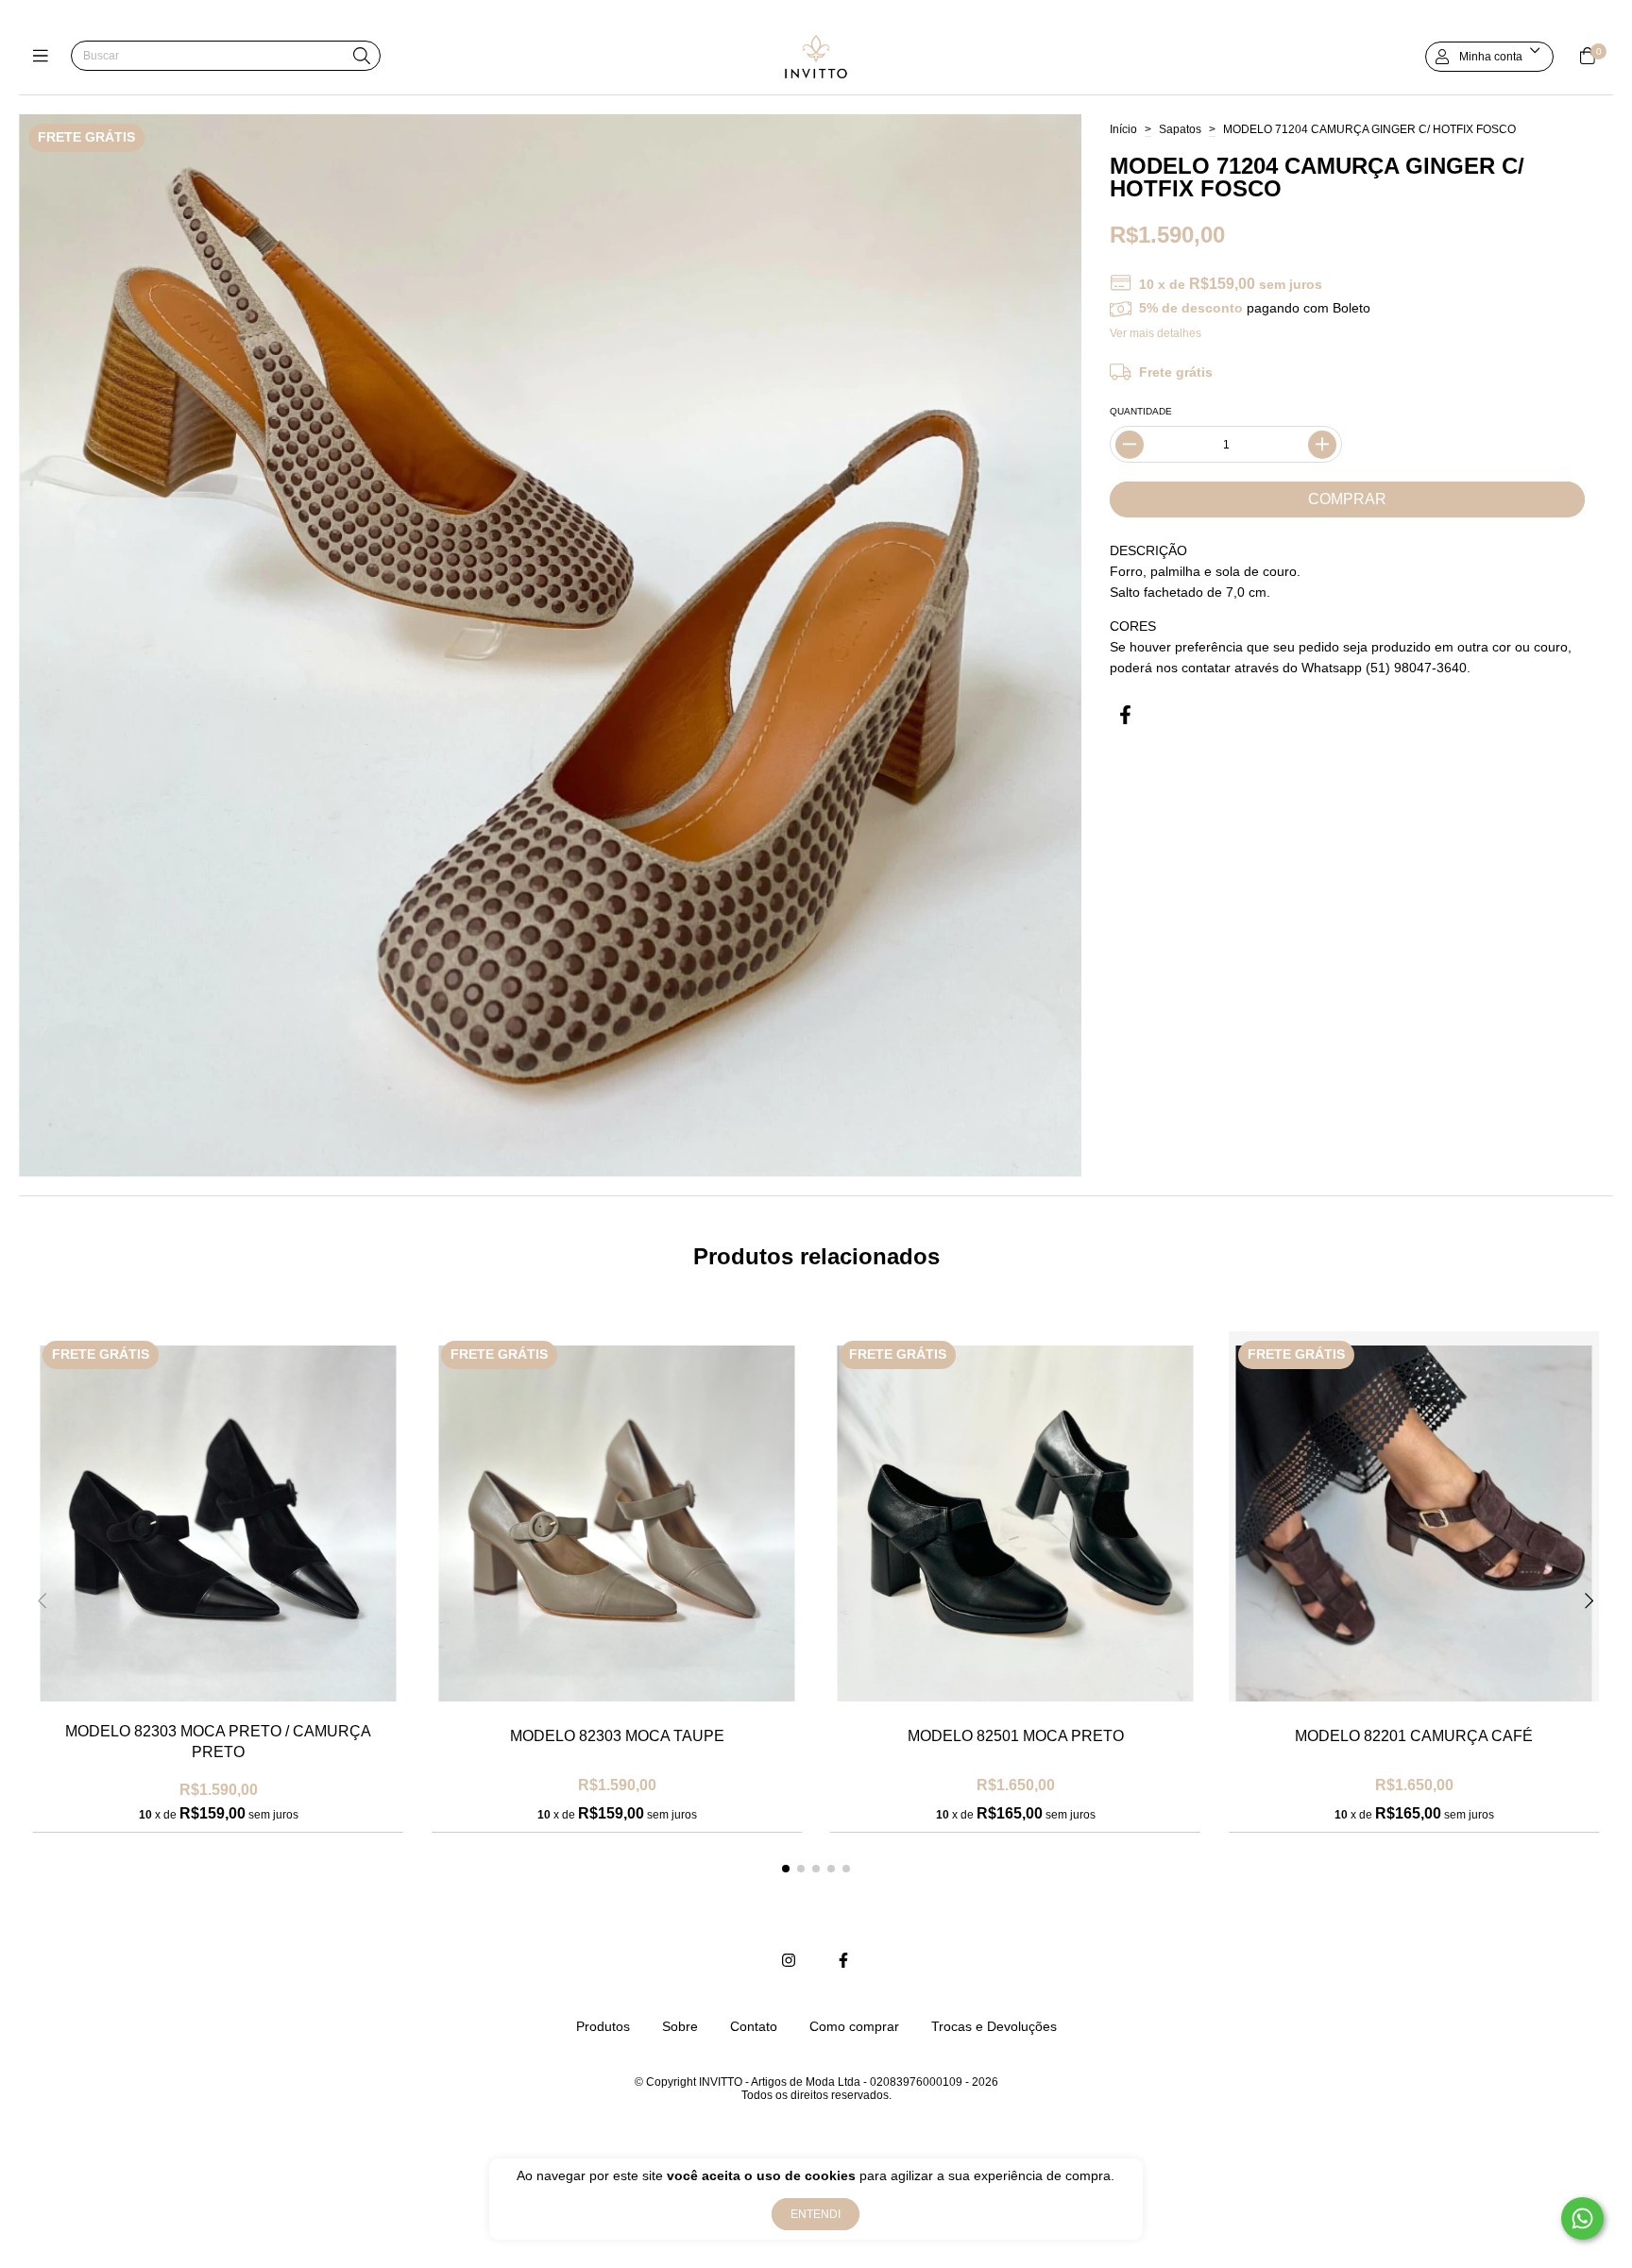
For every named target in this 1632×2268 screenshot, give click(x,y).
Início (1123, 129)
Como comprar (854, 2026)
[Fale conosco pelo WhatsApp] (1582, 2218)
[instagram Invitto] (789, 1961)
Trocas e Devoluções (994, 2026)
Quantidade (1141, 411)
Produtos (603, 2026)
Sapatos (1180, 129)
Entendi (816, 2214)
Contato (754, 2026)
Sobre (680, 2026)
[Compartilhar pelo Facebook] (1125, 715)
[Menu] (45, 56)
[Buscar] (362, 57)
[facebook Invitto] (843, 1961)
